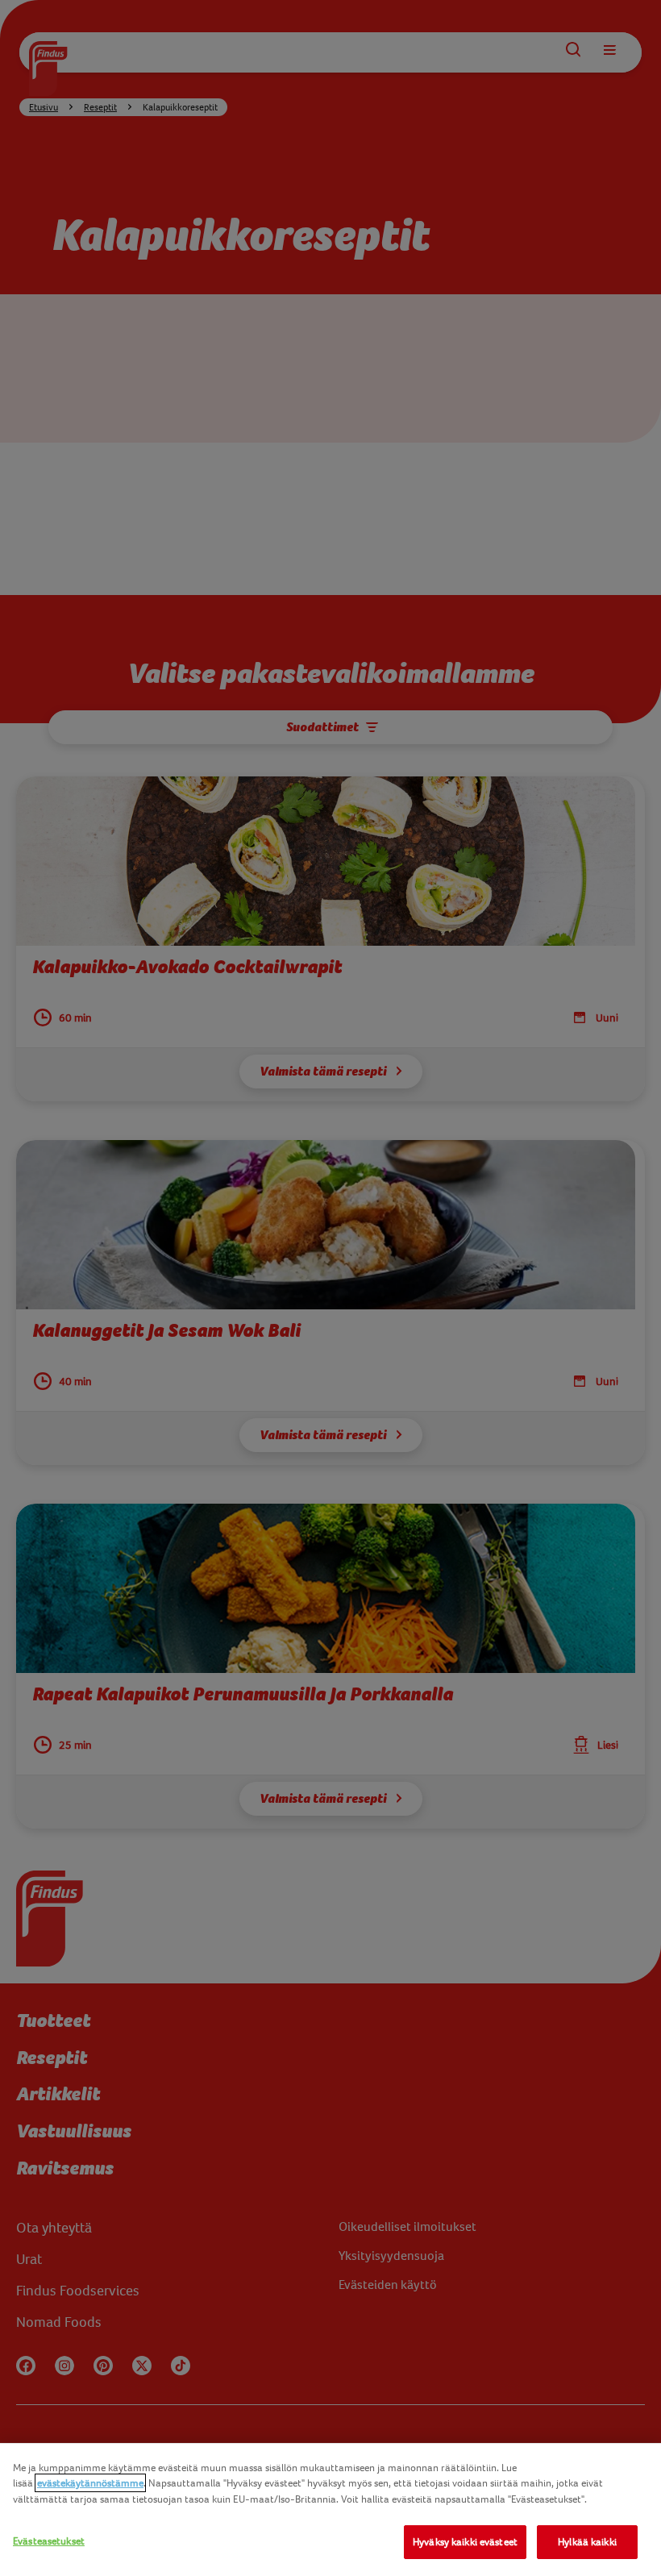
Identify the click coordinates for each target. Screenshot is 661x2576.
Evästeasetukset (49, 2541)
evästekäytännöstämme (90, 2483)
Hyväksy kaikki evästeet (465, 2542)
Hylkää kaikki (587, 2542)
